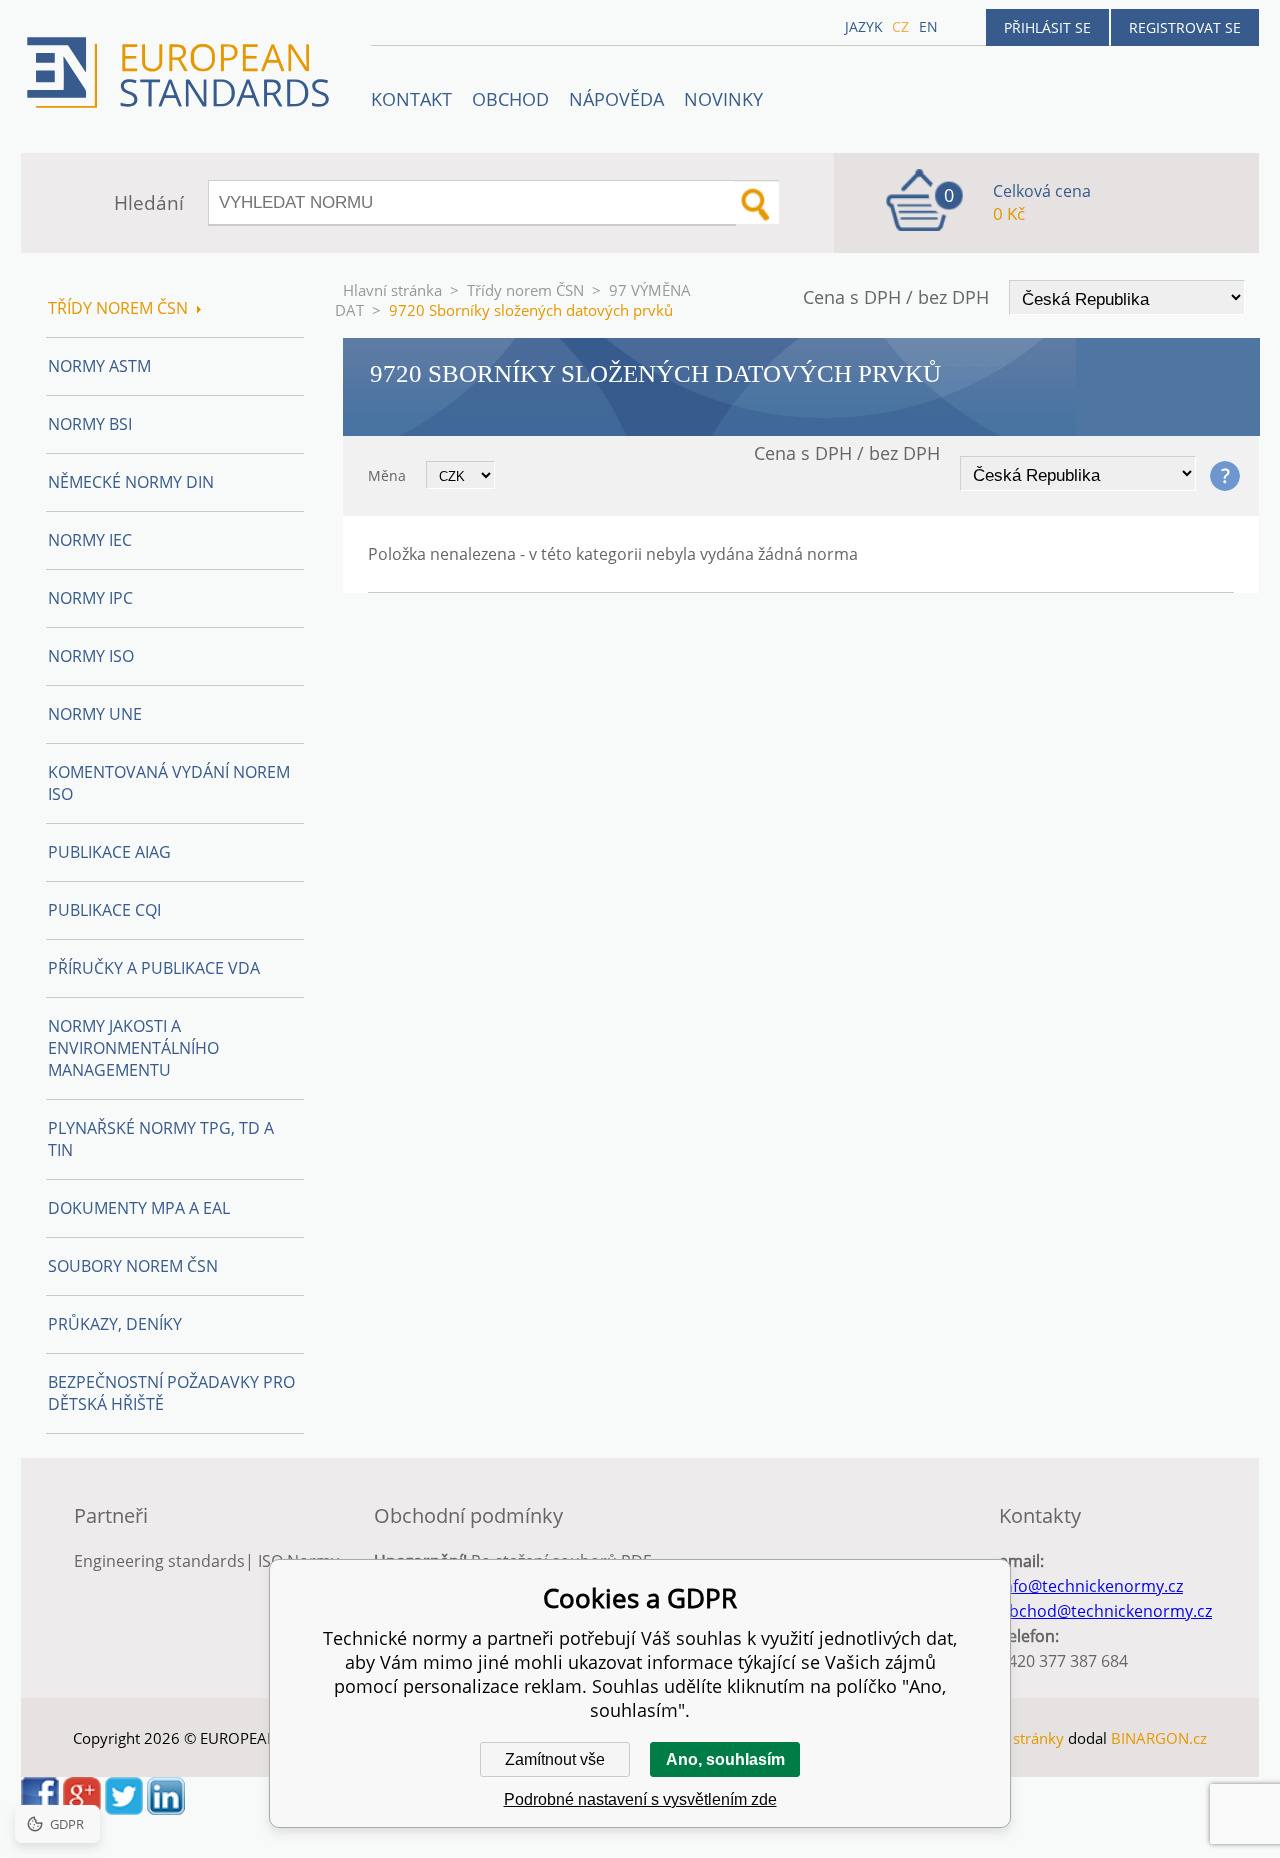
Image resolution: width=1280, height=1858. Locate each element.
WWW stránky (1015, 1738)
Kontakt (411, 99)
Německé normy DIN (131, 482)
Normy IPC (90, 598)
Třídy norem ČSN (525, 290)
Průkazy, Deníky (115, 1324)
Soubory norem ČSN (133, 1266)
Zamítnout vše (555, 1759)
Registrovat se (1185, 27)
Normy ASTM (99, 366)
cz (900, 26)
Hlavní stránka (392, 290)
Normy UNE (95, 714)
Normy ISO (91, 656)
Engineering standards (159, 1561)
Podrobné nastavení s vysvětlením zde (640, 1799)
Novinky (723, 99)
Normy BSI (90, 424)
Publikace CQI (104, 910)
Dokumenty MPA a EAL (139, 1208)
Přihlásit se (1047, 27)
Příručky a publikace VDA (154, 968)
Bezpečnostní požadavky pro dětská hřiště (171, 1393)
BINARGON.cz (1159, 1738)
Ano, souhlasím (725, 1759)
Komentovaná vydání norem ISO (169, 783)
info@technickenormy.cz (1091, 1586)
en (928, 26)
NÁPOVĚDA (616, 99)
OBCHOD (510, 99)
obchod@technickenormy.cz (1105, 1611)
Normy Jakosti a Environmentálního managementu (133, 1048)
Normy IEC (90, 540)
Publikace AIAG (109, 852)
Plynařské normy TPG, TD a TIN (161, 1139)
